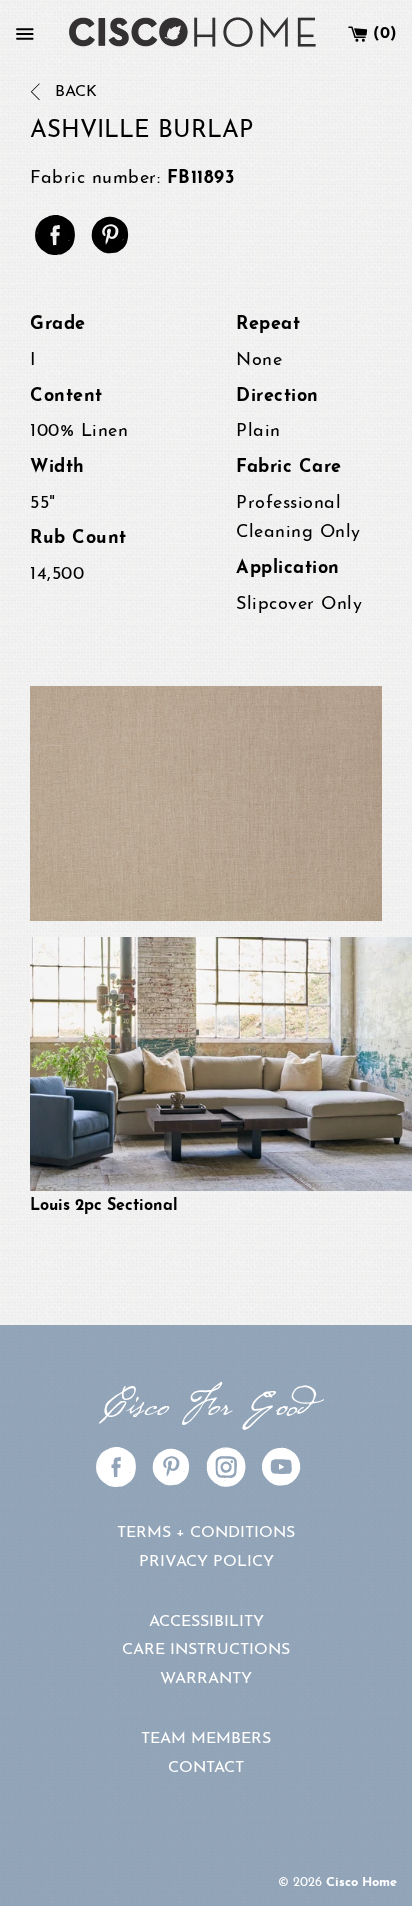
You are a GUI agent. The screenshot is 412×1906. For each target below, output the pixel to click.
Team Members (206, 1739)
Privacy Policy (206, 1562)
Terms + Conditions (206, 1533)
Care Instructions (206, 1650)
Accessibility (206, 1622)
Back (73, 92)
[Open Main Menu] (25, 34)
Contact (206, 1768)
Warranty (206, 1679)
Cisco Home (361, 1882)
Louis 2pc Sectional (104, 1206)
